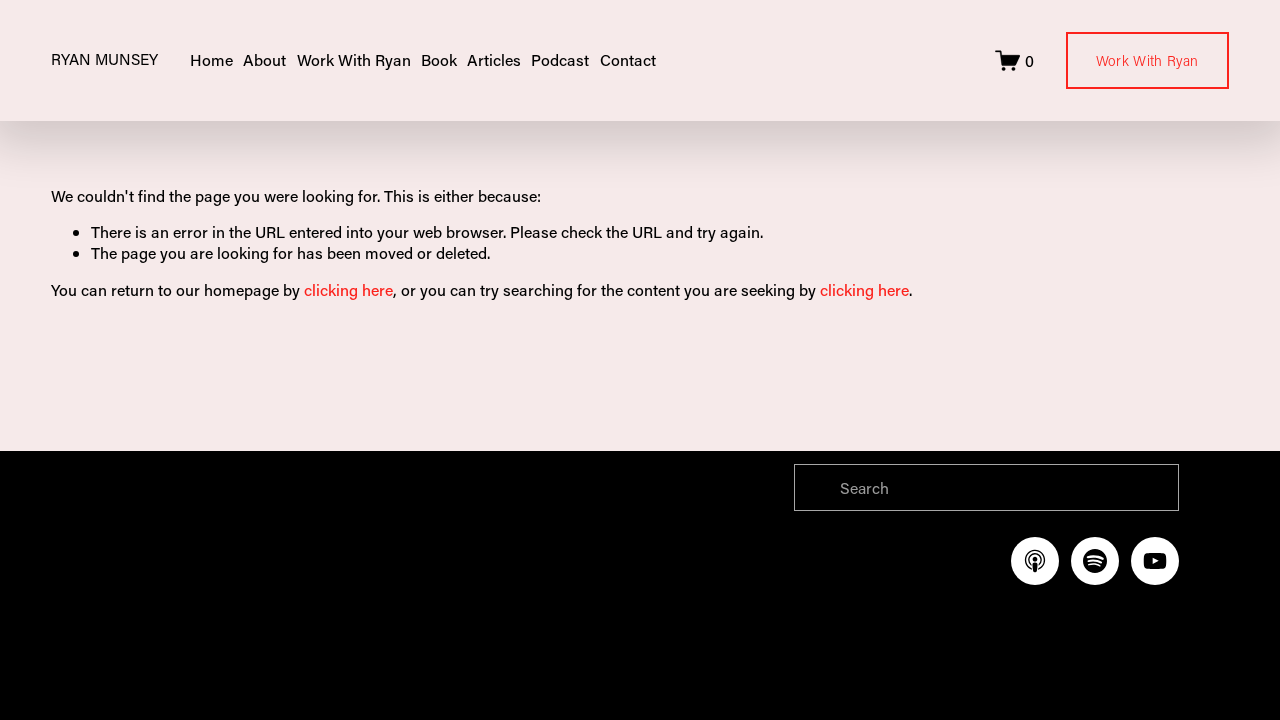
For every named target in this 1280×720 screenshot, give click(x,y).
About (264, 59)
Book (439, 59)
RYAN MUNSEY (104, 59)
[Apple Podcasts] (1035, 561)
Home (211, 59)
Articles (494, 59)
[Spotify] (1095, 561)
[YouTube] (1155, 561)
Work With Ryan (1147, 60)
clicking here (348, 289)
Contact (628, 59)
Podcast (560, 59)
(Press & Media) (559, 568)
